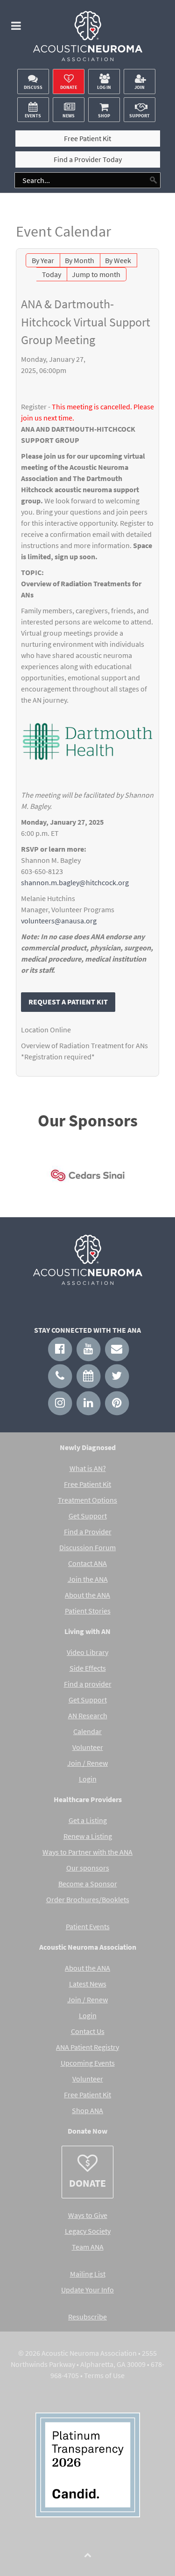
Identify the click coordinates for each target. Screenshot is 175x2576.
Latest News (88, 1984)
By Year (43, 260)
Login (88, 1779)
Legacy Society (88, 2231)
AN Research (88, 1715)
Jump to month (96, 274)
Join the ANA (88, 1579)
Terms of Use (104, 2375)
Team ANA (88, 2247)
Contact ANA (87, 1563)
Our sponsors (88, 1868)
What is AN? (88, 1468)
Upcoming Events (88, 2063)
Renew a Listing (88, 1836)
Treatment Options (87, 1500)
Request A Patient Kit (68, 1002)
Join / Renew (87, 1763)
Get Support (88, 1516)
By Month (80, 260)
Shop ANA (87, 2110)
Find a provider (88, 1684)
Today (52, 274)
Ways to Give (88, 2215)
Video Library (87, 1652)
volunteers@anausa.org (59, 921)
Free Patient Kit (87, 1484)
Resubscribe (87, 2317)
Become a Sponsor (88, 1884)
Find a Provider (88, 1532)
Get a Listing (88, 1820)
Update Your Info (87, 2290)
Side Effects (88, 1668)
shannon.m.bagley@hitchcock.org (75, 882)
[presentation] (29, 1178)
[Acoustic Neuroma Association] (88, 39)
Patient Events (88, 1926)
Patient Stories (88, 1611)
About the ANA (87, 1595)
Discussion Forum (87, 1547)
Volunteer (88, 1747)
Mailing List (88, 2274)
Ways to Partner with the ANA (87, 1852)
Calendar (87, 1731)
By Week (118, 260)
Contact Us (88, 2031)
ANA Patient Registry (87, 2047)
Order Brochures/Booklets (88, 1899)
